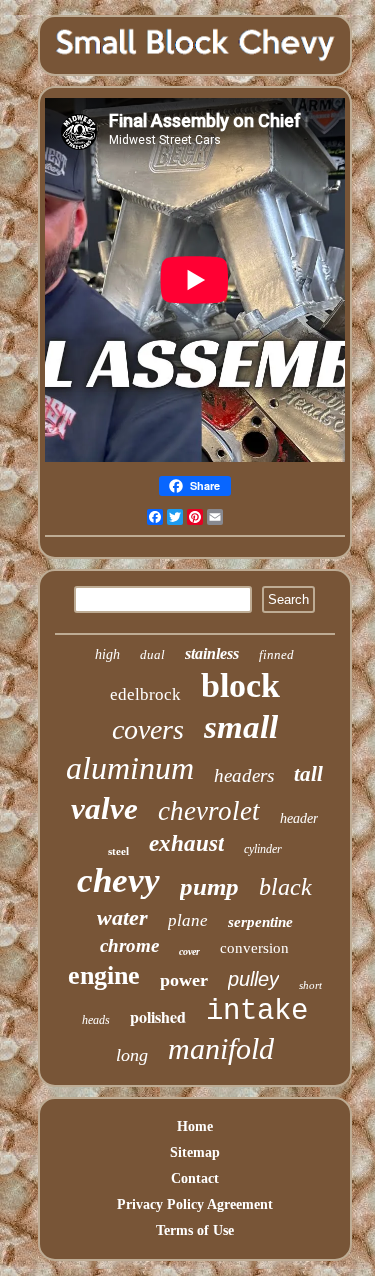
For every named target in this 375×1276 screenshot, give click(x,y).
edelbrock (145, 694)
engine (104, 975)
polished (158, 1016)
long (132, 1055)
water (122, 917)
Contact (195, 1178)
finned (276, 654)
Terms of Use (195, 1230)
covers (148, 729)
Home (195, 1126)
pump (209, 886)
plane (188, 920)
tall (308, 774)
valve (104, 808)
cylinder (263, 849)
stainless (212, 653)
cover (189, 951)
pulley (253, 979)
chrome (129, 945)
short (310, 985)
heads (96, 1020)
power (184, 980)
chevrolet (209, 811)
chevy (118, 880)
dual (152, 654)
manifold (221, 1048)
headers (244, 775)
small (241, 727)
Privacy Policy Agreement (195, 1204)
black (285, 887)
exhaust (186, 843)
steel (118, 851)
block (240, 685)
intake (257, 1011)
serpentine (260, 922)
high (107, 654)
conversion (254, 948)
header (299, 818)
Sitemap (195, 1152)
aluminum (130, 768)
